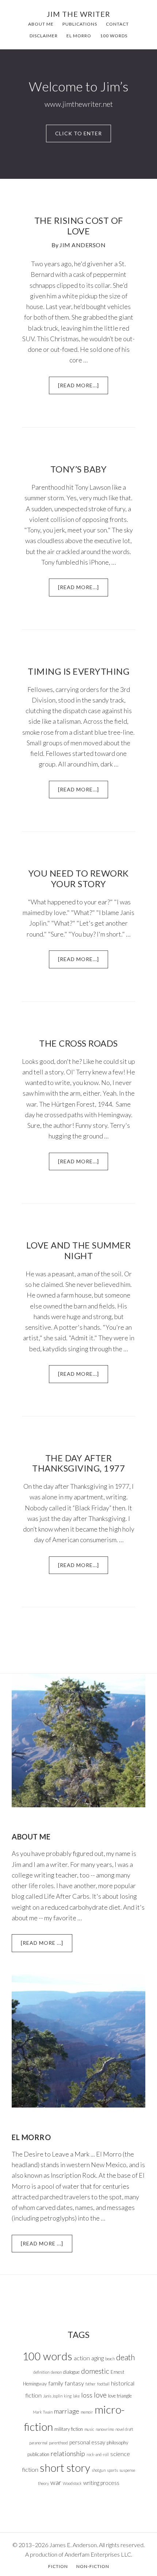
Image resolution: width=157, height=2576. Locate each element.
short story (65, 2468)
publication (38, 2454)
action (82, 2358)
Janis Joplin (53, 2396)
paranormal (38, 2443)
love (100, 2395)
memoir (87, 2412)
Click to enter (78, 133)
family (56, 2383)
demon (56, 2372)
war (56, 2482)
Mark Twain (43, 2412)
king (68, 2396)
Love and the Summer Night (79, 1250)
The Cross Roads (78, 1043)
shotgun (99, 2470)
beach (110, 2359)
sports (112, 2470)
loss (87, 2395)
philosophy (117, 2443)
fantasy (74, 2383)
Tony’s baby (79, 469)
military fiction (69, 2429)
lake (76, 2396)
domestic (95, 2371)
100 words (47, 2356)
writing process (101, 2483)
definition (41, 2372)
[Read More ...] (47, 1946)
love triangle (120, 2396)
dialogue (71, 2372)
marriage (67, 2411)
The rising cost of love (79, 226)
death (125, 2357)
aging (97, 2358)
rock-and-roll (98, 2454)
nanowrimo (105, 2429)
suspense (127, 2470)
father (91, 2384)
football (103, 2384)
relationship (68, 2453)
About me (31, 1837)
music (89, 2429)
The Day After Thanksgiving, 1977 (78, 1463)
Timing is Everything (78, 671)
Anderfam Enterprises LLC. (98, 2554)
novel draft (124, 2429)
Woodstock (72, 2483)
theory (43, 2483)
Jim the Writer (78, 14)
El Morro (31, 2137)
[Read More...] (83, 388)
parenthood (58, 2443)
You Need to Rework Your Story (79, 878)
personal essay (87, 2442)
